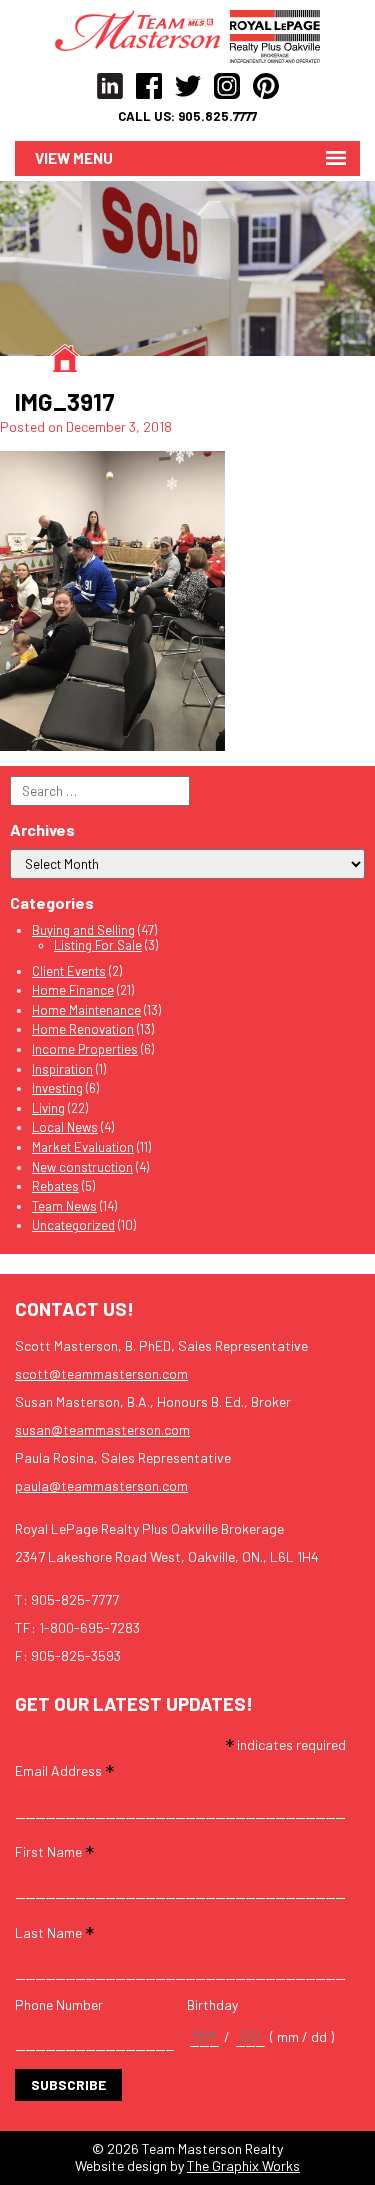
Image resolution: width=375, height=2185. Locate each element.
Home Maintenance (86, 1010)
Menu (93, 158)
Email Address (64, 1769)
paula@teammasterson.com (101, 1485)
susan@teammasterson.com (102, 1429)
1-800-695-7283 (89, 1627)
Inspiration (62, 1069)
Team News (64, 1206)
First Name (54, 1850)
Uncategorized (73, 1225)
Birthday (212, 2005)
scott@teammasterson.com (101, 1373)
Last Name (54, 1931)
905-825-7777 (75, 1599)
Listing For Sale (98, 945)
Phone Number (59, 2005)
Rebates (55, 1186)
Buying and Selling (83, 930)
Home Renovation (83, 1029)
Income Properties (85, 1049)
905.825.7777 (217, 116)
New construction (82, 1167)
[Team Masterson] (142, 29)
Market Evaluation (83, 1147)
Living (48, 1108)
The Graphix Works (243, 2165)
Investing (57, 1088)
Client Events (69, 971)
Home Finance (73, 990)
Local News (65, 1127)
